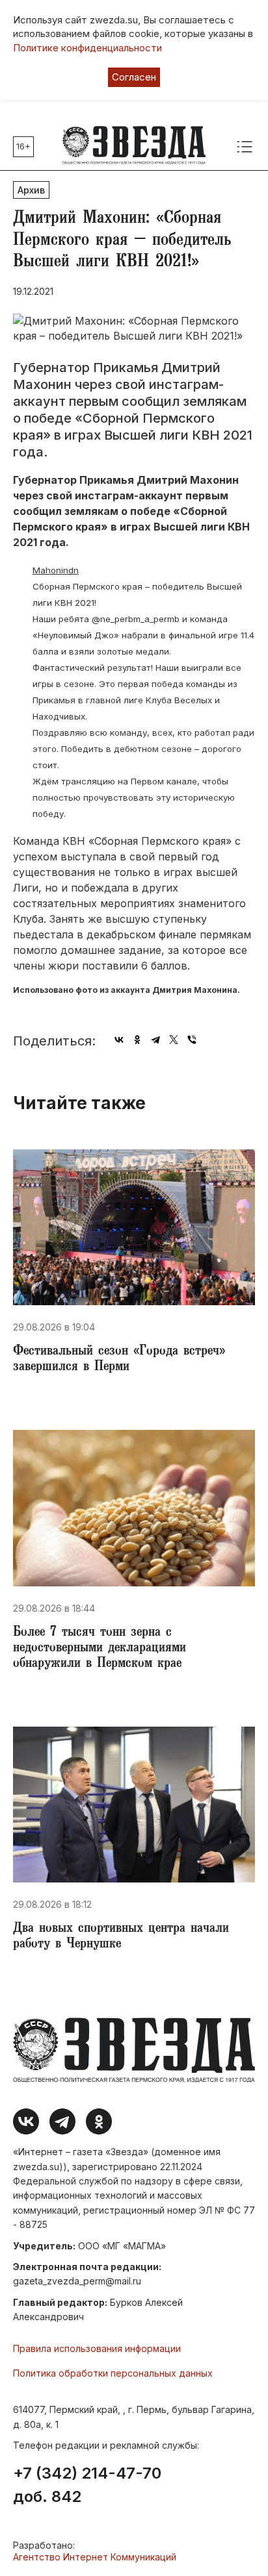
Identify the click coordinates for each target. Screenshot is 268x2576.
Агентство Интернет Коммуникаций (95, 2557)
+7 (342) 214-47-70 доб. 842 (87, 2485)
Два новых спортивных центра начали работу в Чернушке (121, 1937)
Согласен (134, 77)
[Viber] (192, 1040)
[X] (174, 1040)
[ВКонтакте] (119, 1040)
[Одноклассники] (137, 1040)
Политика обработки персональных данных (113, 2373)
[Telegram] (155, 1040)
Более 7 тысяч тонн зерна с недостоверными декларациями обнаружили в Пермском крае (100, 1649)
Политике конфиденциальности (87, 48)
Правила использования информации (97, 2348)
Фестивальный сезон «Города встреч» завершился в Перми (119, 1360)
